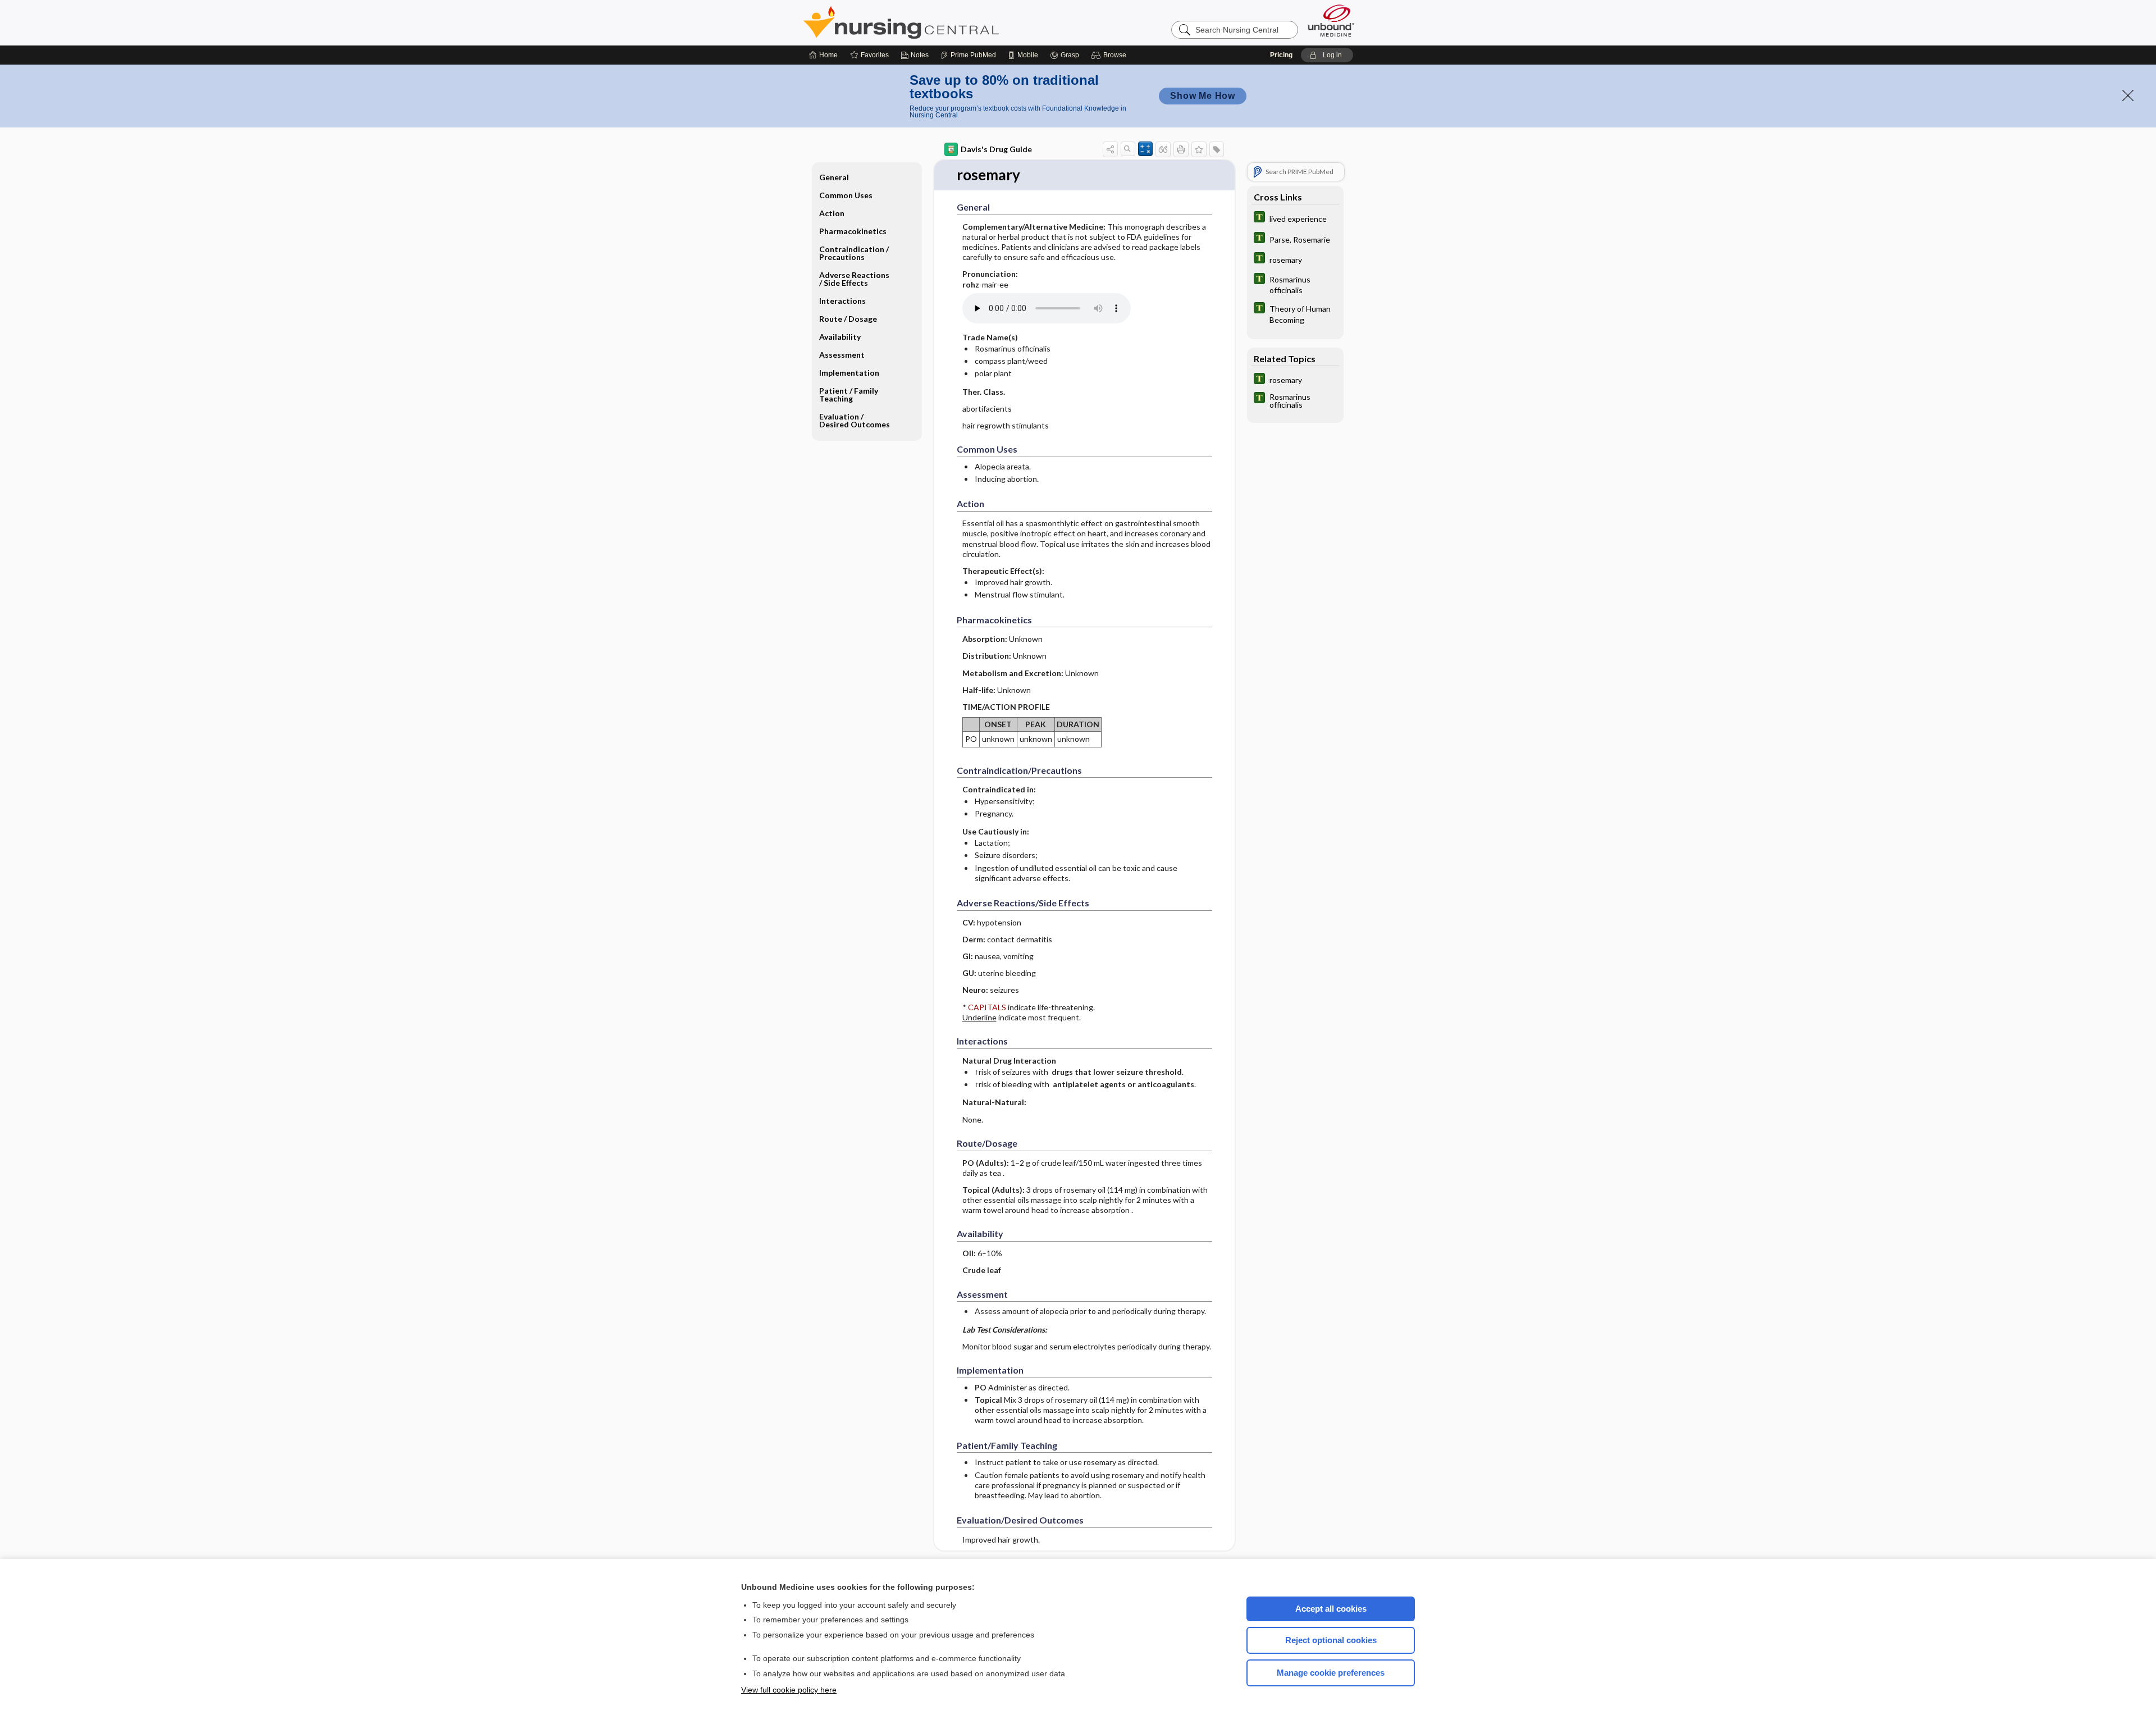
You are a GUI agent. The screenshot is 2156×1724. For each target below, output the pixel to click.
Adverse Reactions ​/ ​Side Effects (855, 279)
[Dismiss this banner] (2128, 95)
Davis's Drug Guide (996, 149)
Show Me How (1203, 96)
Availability (840, 337)
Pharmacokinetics (853, 231)
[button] (1110, 55)
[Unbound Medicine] (1331, 20)
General (834, 177)
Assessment (842, 355)
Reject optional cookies (1331, 1640)
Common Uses (846, 195)
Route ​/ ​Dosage (848, 319)
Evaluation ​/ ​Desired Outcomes (855, 420)
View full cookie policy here (789, 1690)
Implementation (849, 373)
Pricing (1281, 55)
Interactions (842, 301)
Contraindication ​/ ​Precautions (855, 253)
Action (832, 213)
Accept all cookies (1331, 1609)
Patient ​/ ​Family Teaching (849, 394)
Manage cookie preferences (1331, 1673)
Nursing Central (943, 22)
